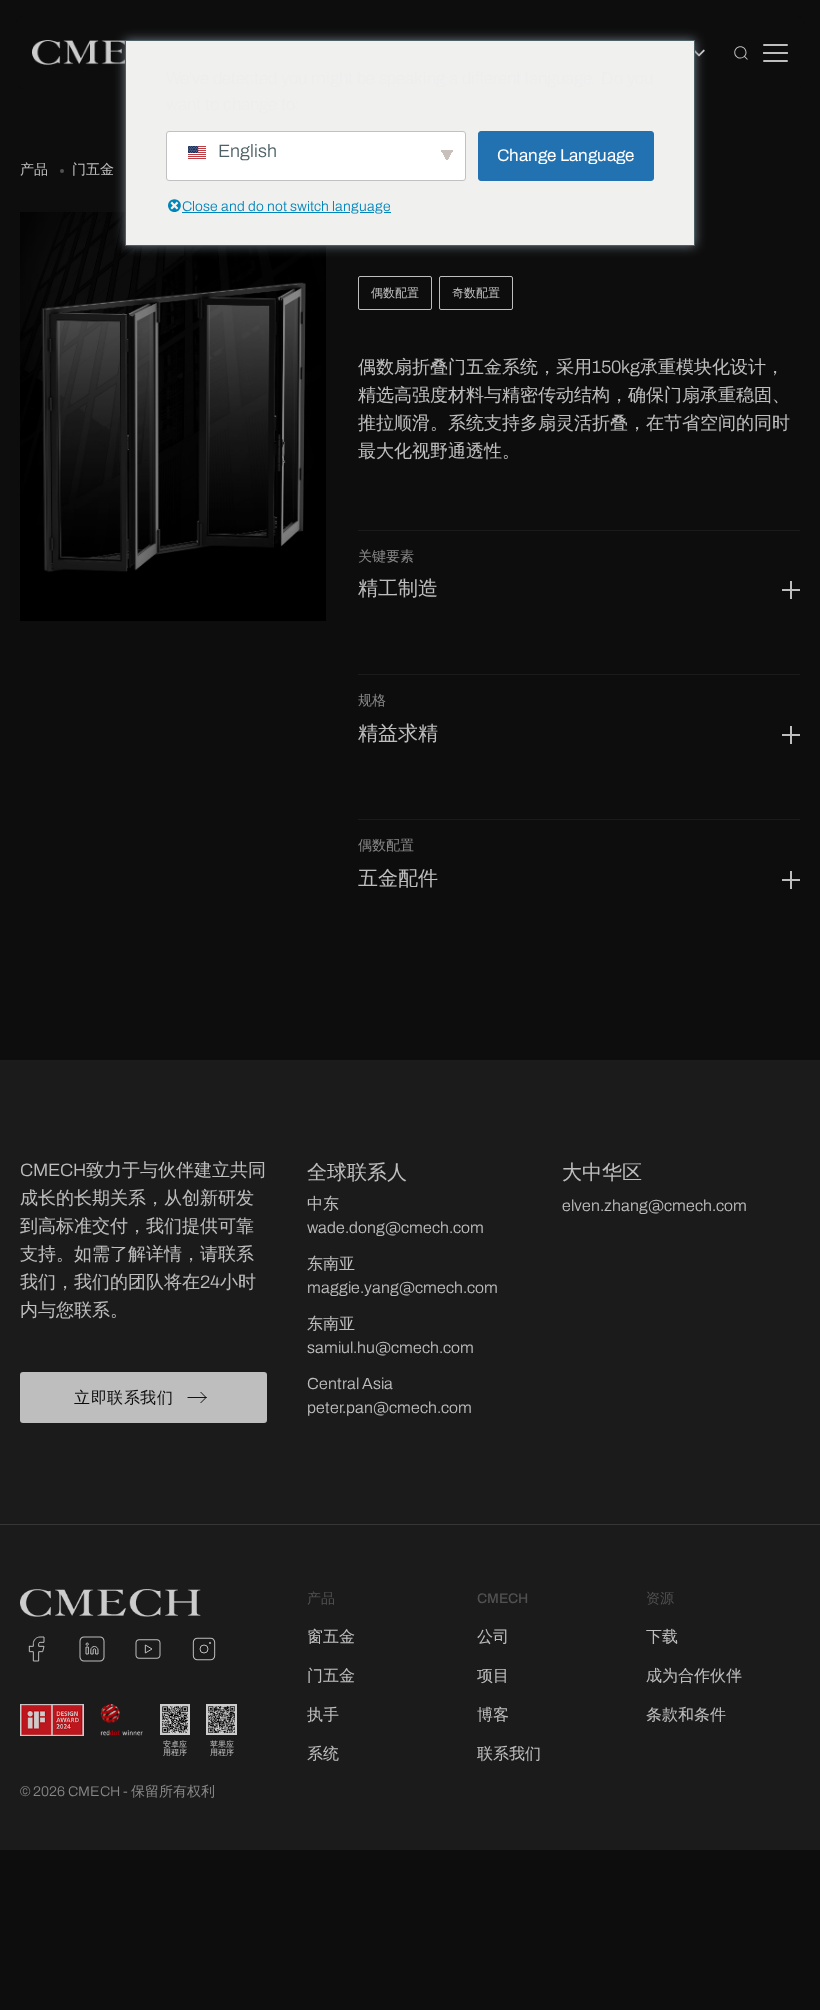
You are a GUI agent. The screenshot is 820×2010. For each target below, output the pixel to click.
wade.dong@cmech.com (395, 1227)
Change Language (565, 155)
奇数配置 (476, 293)
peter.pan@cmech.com (389, 1407)
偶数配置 (395, 293)
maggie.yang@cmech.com (402, 1287)
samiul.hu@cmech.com (390, 1347)
